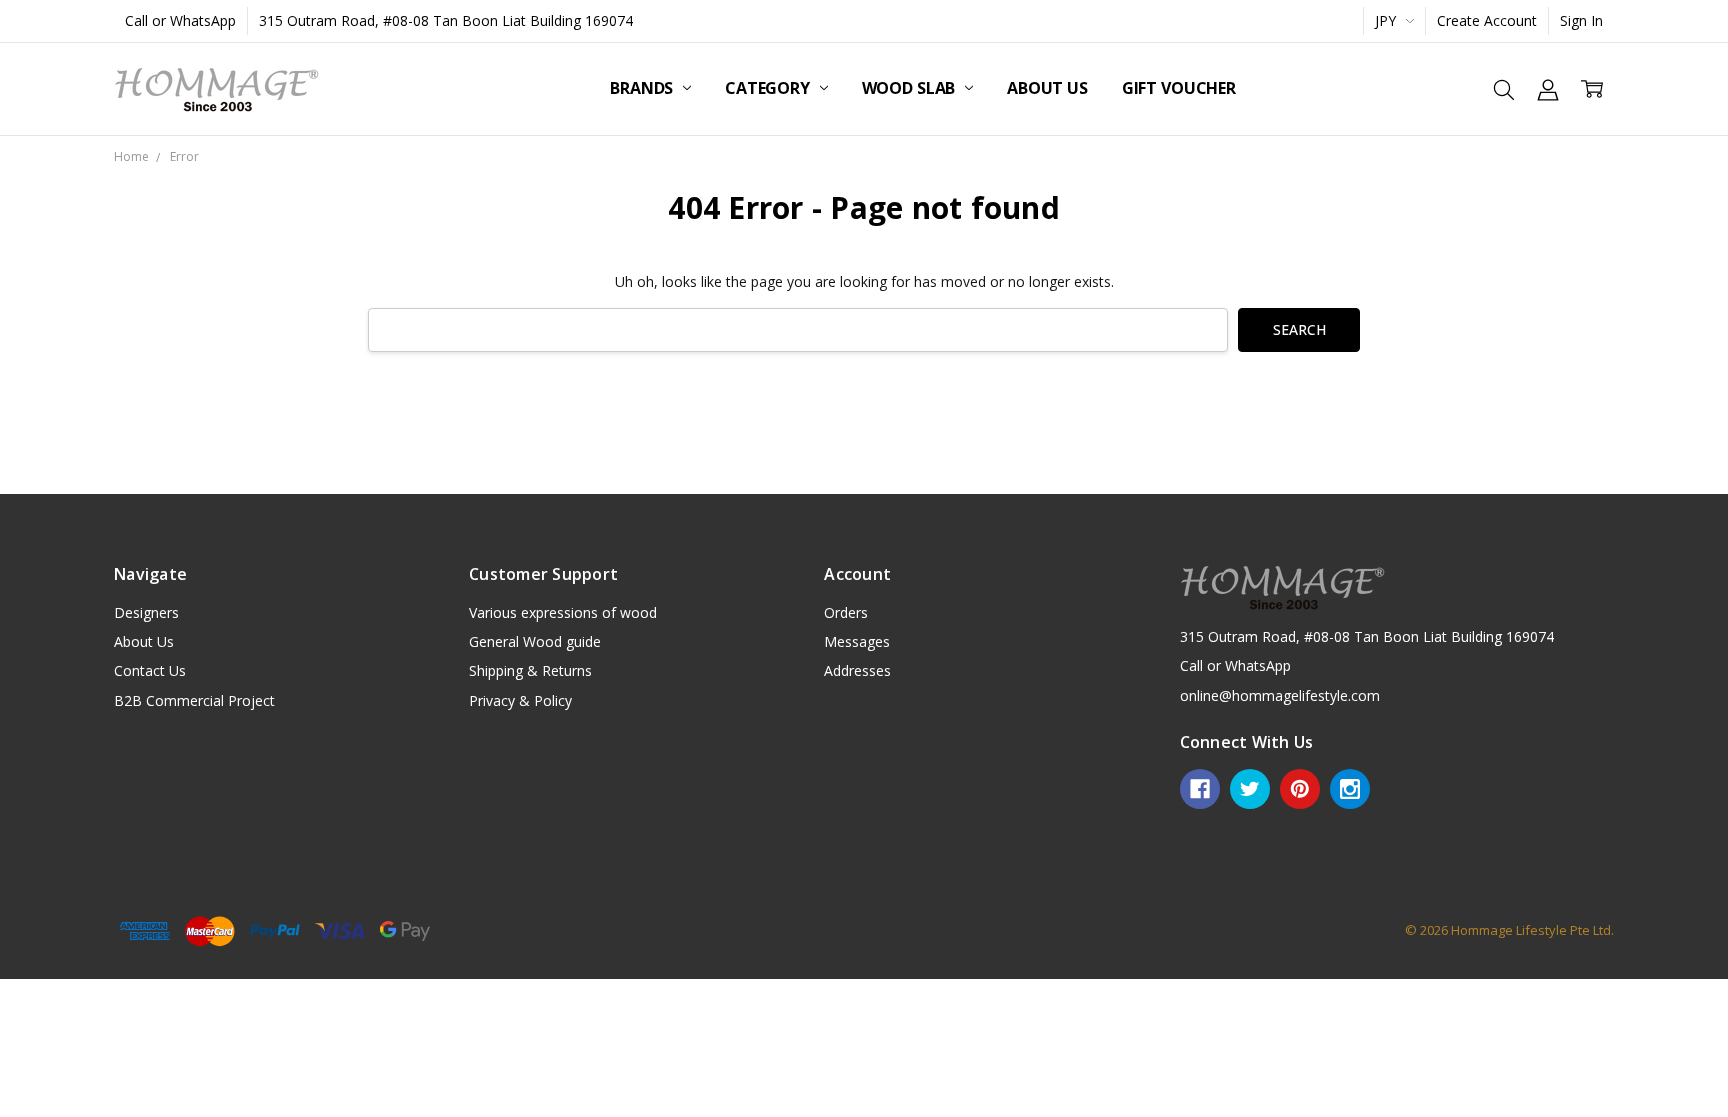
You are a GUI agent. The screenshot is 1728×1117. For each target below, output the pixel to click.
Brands (643, 88)
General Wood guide (535, 641)
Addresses (857, 670)
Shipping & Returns (530, 670)
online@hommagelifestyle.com (1280, 695)
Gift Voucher (1179, 88)
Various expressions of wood (563, 612)
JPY (1387, 20)
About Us (1047, 88)
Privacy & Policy (520, 700)
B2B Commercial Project (194, 700)
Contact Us (150, 670)
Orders (846, 612)
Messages (857, 641)
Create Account (1487, 20)
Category (769, 88)
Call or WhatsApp (180, 20)
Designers (146, 612)
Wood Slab (910, 88)
